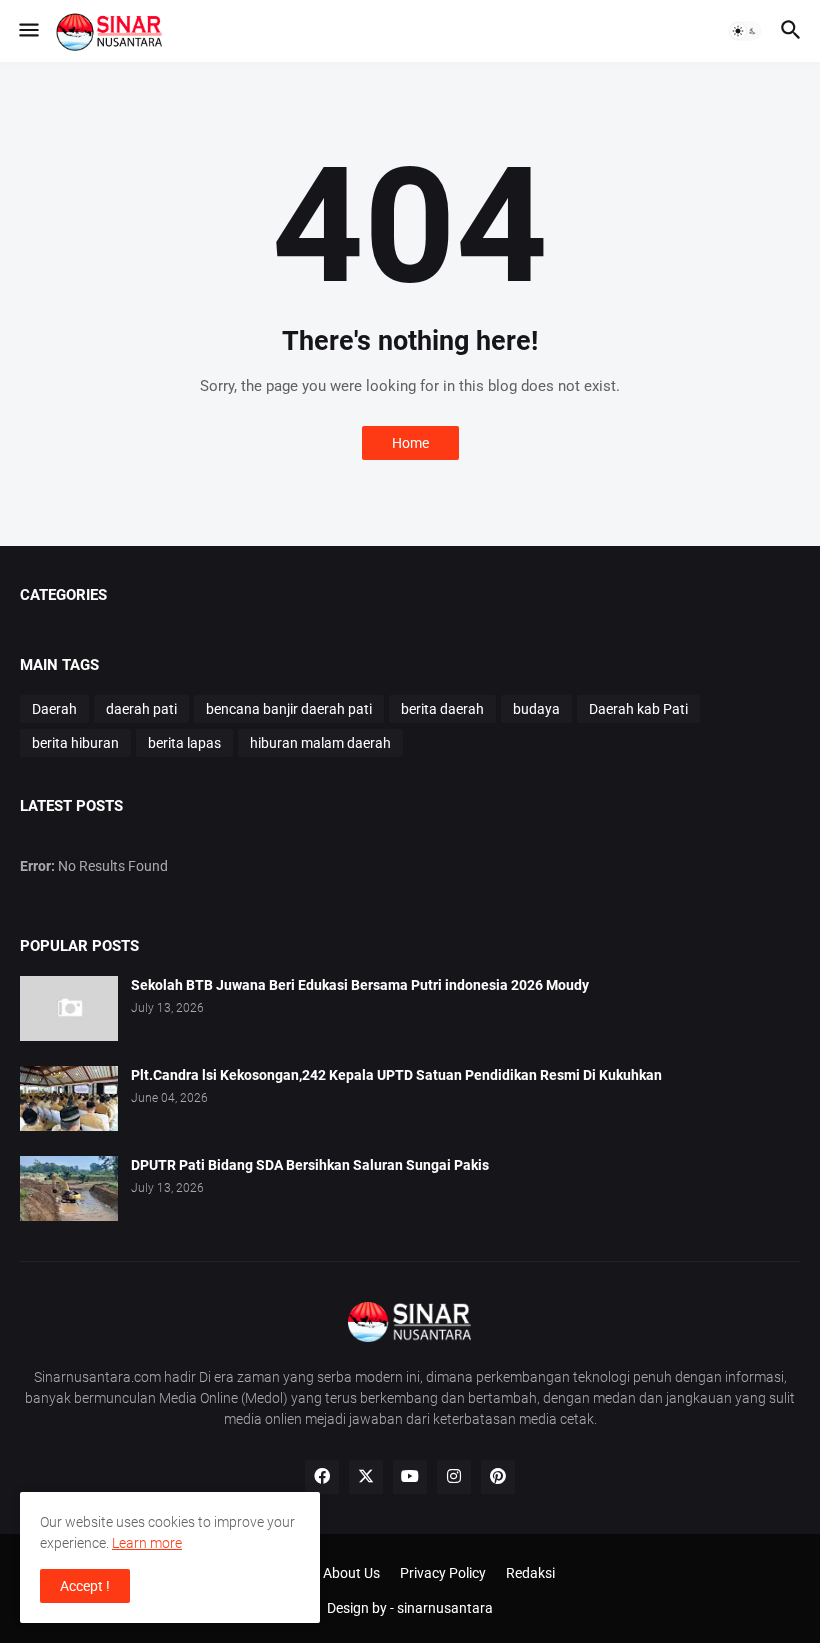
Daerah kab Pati (638, 709)
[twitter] (366, 1477)
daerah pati (141, 709)
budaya (536, 709)
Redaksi (530, 1573)
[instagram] (454, 1477)
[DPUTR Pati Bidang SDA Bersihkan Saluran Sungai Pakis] (69, 1188)
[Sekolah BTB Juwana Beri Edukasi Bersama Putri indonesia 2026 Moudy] (69, 1008)
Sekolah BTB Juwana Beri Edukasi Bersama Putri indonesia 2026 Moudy (360, 985)
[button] (27, 31)
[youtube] (410, 1477)
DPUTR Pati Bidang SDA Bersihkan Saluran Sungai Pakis (310, 1165)
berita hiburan (75, 743)
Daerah (54, 709)
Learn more (147, 1543)
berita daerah (442, 709)
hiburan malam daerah (320, 743)
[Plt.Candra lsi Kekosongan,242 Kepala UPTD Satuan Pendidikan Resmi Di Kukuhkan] (69, 1098)
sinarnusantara (445, 1608)
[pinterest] (498, 1477)
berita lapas (184, 743)
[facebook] (322, 1477)
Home (410, 443)
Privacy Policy (443, 1573)
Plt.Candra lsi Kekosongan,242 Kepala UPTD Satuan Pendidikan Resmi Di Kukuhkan (396, 1075)
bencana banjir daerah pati (289, 709)
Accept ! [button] (85, 1586)
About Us (351, 1573)
